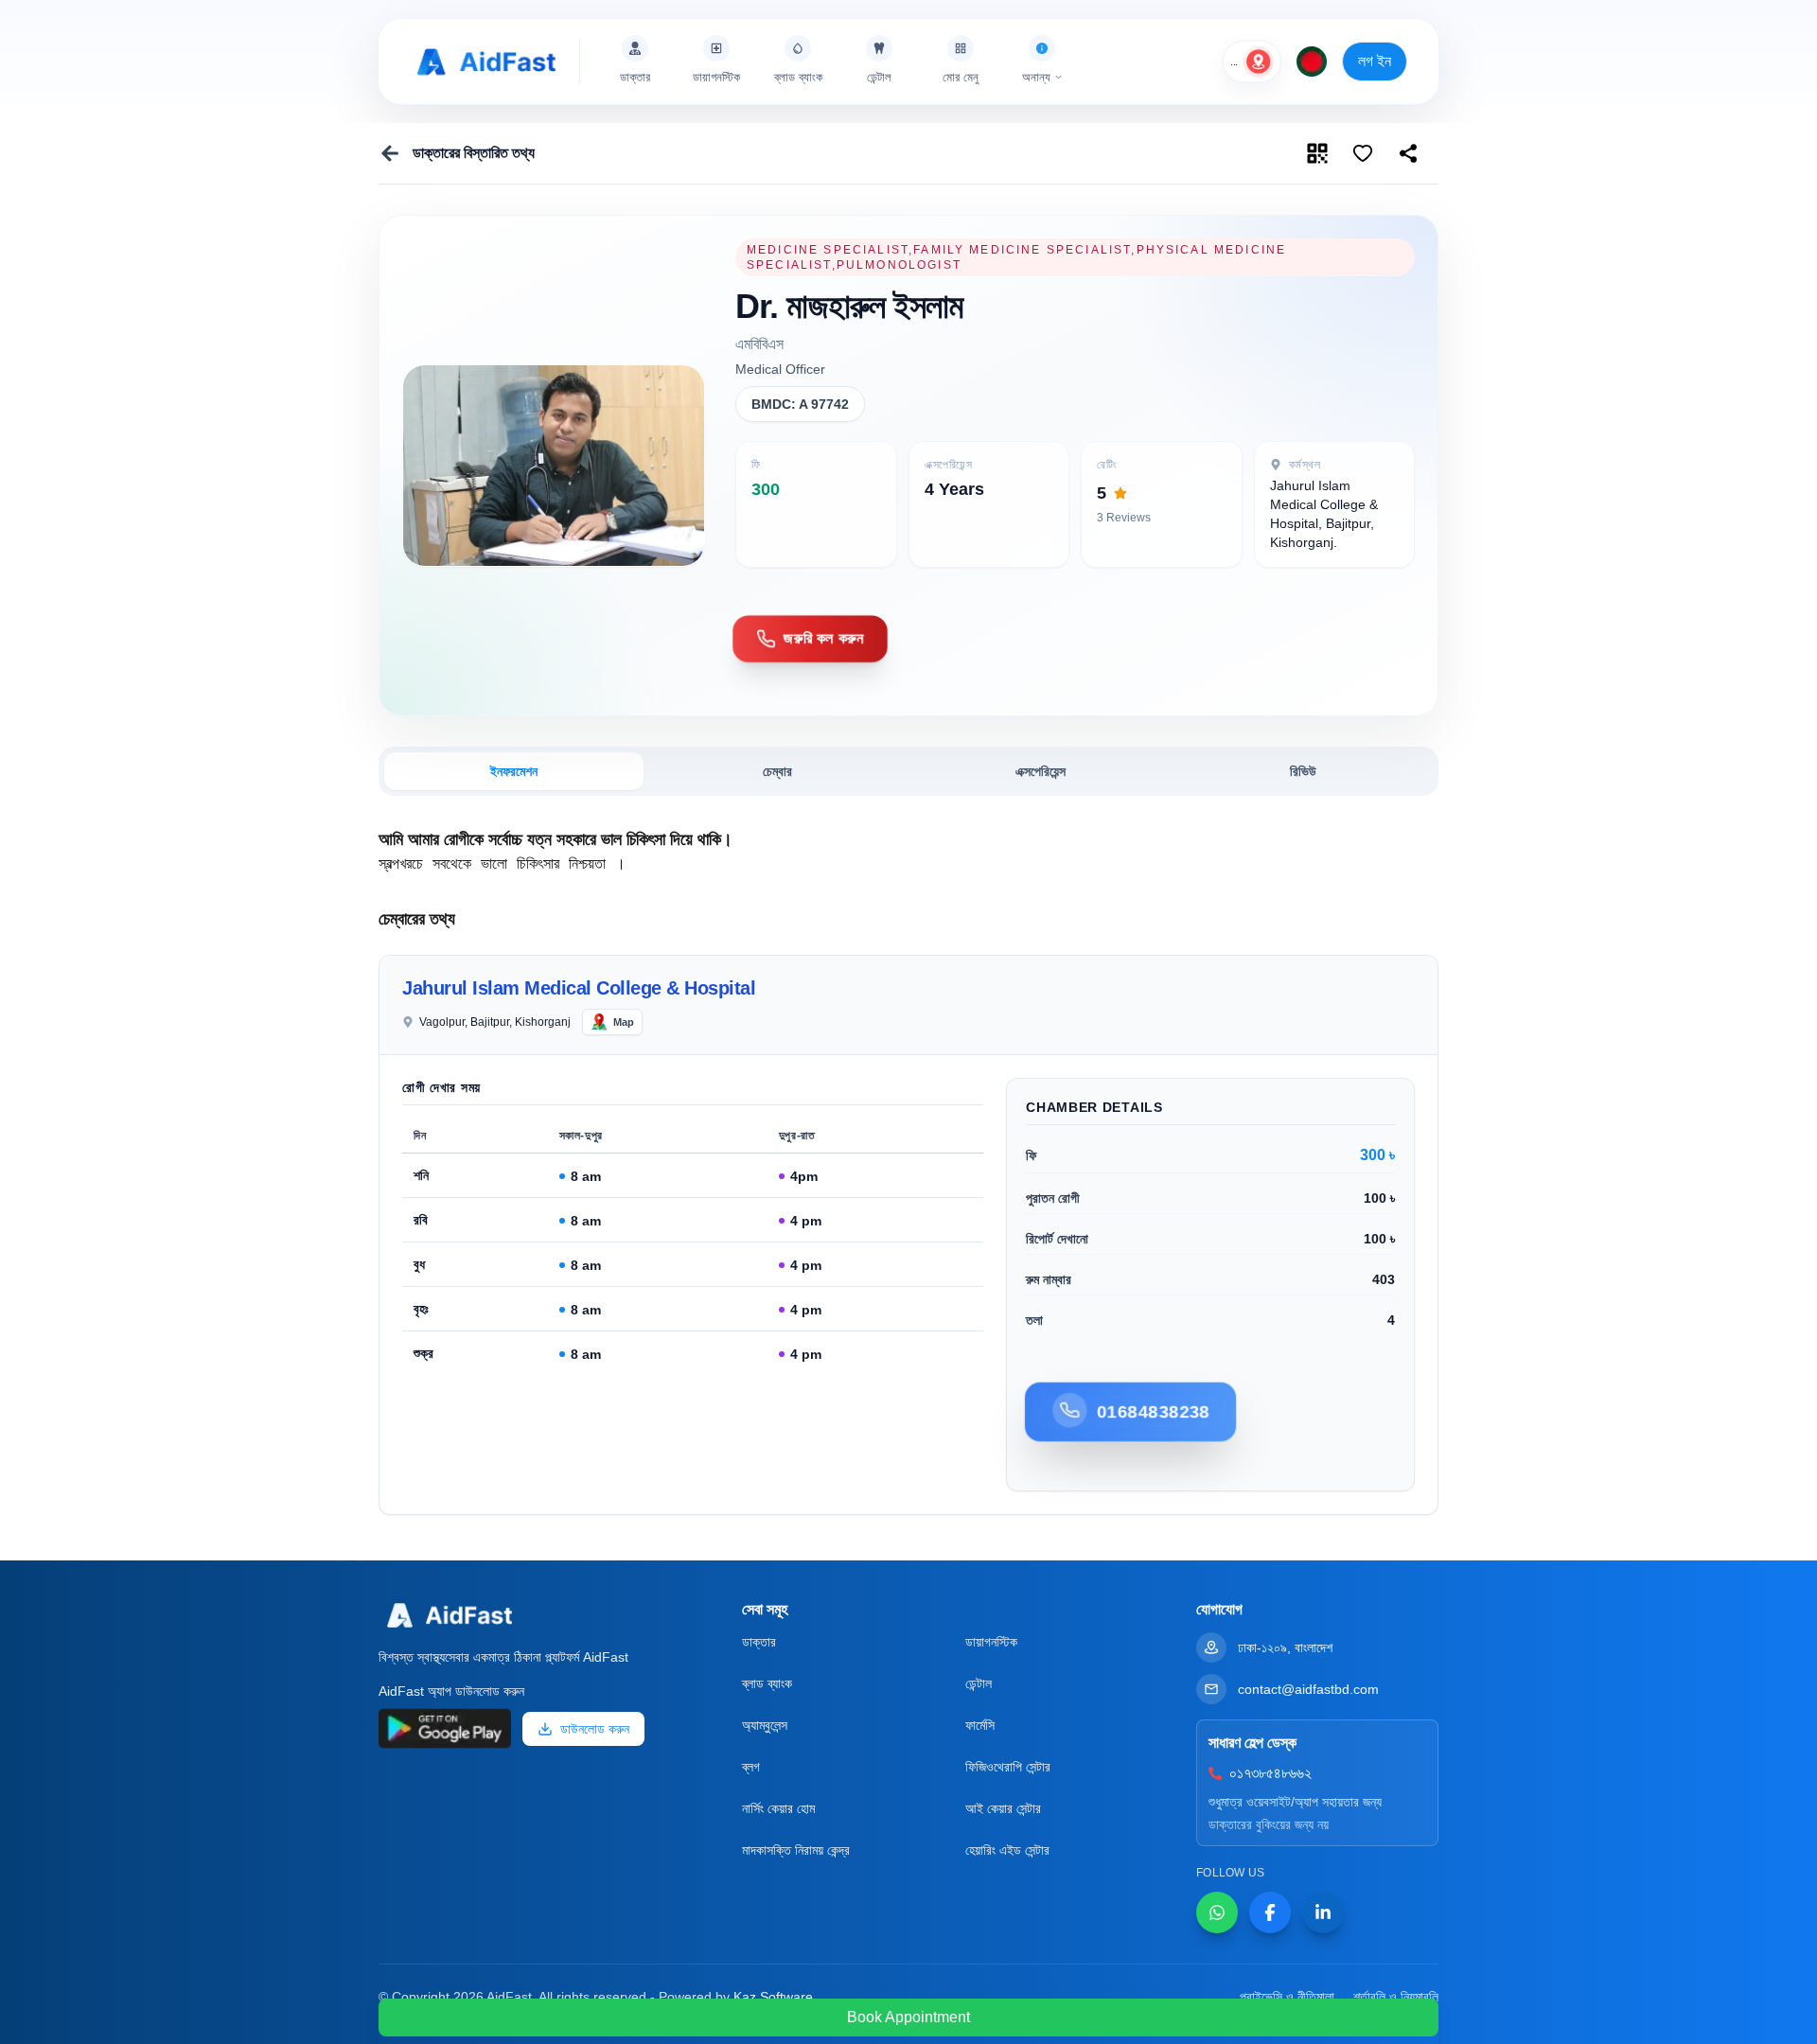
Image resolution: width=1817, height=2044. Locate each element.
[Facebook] (1270, 1912)
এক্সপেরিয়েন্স (1041, 771)
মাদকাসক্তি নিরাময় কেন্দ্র (796, 1850)
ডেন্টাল (979, 1683)
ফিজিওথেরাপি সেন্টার (1008, 1767)
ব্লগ (751, 1767)
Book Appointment (908, 2017)
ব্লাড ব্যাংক (767, 1683)
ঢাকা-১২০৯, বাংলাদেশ (1285, 1648)
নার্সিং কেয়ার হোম (778, 1808)
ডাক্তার (759, 1642)
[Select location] (1259, 62)
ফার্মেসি (980, 1725)
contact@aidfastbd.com (1308, 1689)
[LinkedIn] (1323, 1912)
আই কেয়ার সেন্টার (1003, 1808)
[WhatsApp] (1217, 1912)
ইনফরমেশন (514, 771)
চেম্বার (777, 771)
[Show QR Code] (1317, 153)
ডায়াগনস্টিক (991, 1642)
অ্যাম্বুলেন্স (765, 1725)
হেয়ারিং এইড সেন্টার (1007, 1850)
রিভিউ (1303, 771)
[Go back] (390, 153)
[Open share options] (1363, 153)
